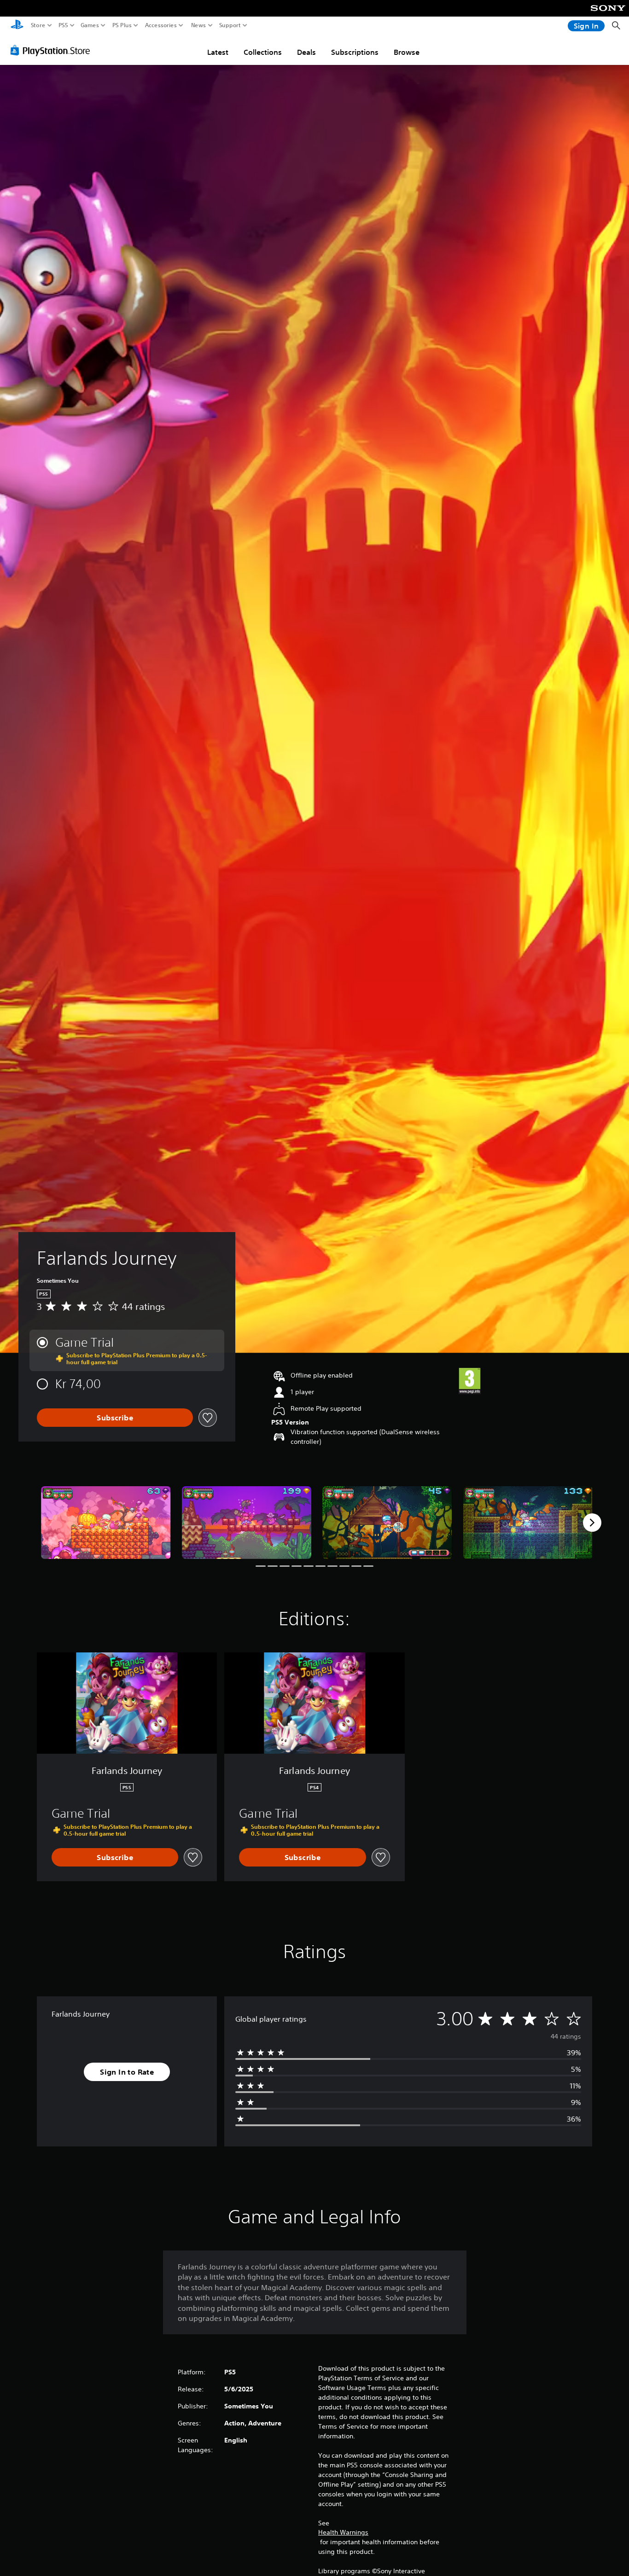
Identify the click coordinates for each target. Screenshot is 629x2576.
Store (38, 25)
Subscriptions (355, 52)
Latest (218, 52)
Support (230, 25)
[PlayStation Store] (53, 50)
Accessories (161, 25)
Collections (263, 52)
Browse (407, 52)
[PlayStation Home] (17, 26)
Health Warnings (343, 2532)
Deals (306, 52)
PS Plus (122, 25)
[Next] (592, 1523)
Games (90, 25)
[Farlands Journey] (106, 1523)
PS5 (63, 25)
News (199, 25)
